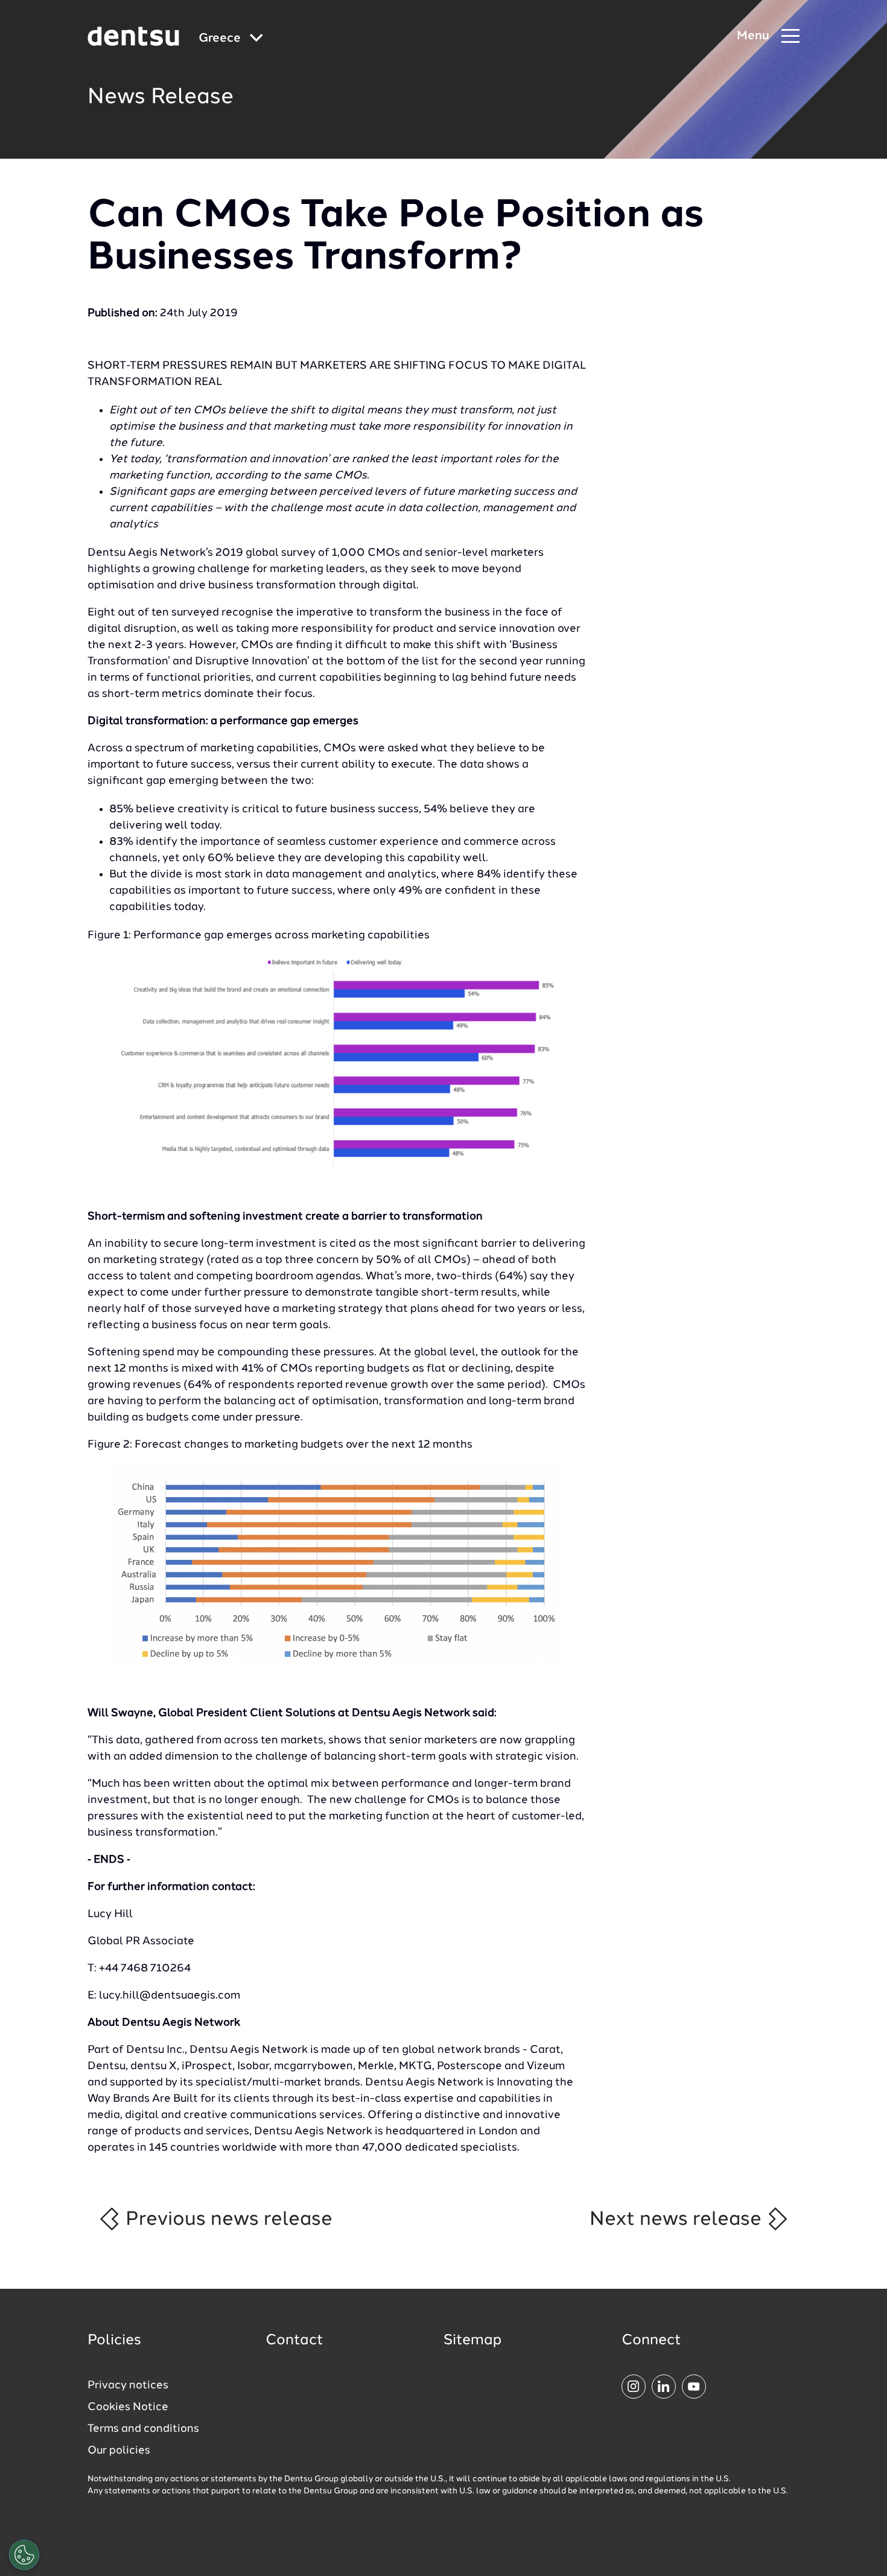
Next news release (678, 2219)
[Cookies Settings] (24, 2555)
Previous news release (227, 2219)
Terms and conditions (143, 2429)
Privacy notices (128, 2385)
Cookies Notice (128, 2407)
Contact (294, 2341)
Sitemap (472, 2341)
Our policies (119, 2450)
